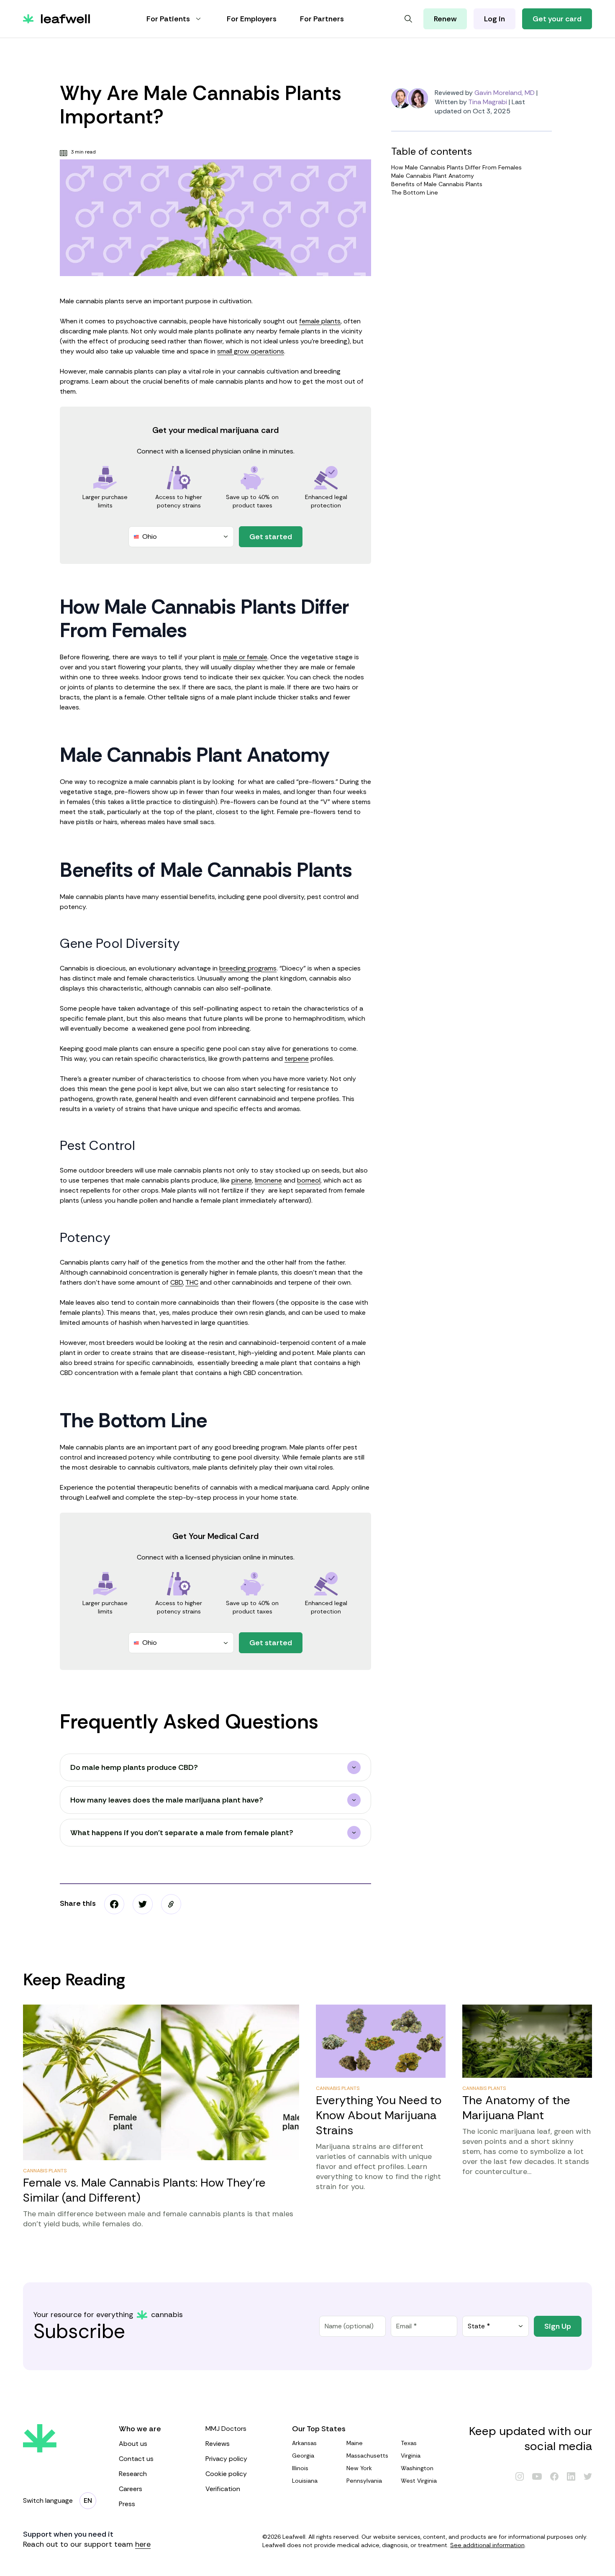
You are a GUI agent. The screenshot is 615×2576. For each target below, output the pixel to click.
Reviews (218, 2444)
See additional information (487, 2545)
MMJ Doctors (226, 2429)
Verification (223, 2489)
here (143, 2544)
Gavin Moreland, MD (505, 93)
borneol (309, 1180)
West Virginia (419, 2481)
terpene (297, 1059)
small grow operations (251, 351)
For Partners (322, 19)
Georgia (303, 2456)
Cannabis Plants (45, 2171)
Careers (131, 2489)
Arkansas (304, 2443)
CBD (177, 1282)
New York (359, 2468)
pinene (242, 1180)
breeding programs (248, 968)
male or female (245, 657)
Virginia (411, 2456)
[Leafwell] (56, 19)
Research (133, 2474)
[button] (171, 1904)
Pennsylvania (364, 2481)
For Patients (168, 19)
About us (133, 2444)
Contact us (136, 2459)
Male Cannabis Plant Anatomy (433, 176)
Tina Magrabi (488, 102)
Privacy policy (226, 2459)
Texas (409, 2443)
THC (192, 1282)
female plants (320, 321)
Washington (417, 2468)
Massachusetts (367, 2456)
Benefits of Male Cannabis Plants (437, 184)
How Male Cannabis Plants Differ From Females (456, 167)
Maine (355, 2443)
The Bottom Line (415, 192)
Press (127, 2504)
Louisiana (305, 2481)
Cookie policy (226, 2474)
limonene (268, 1180)
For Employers (252, 19)
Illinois (300, 2468)
